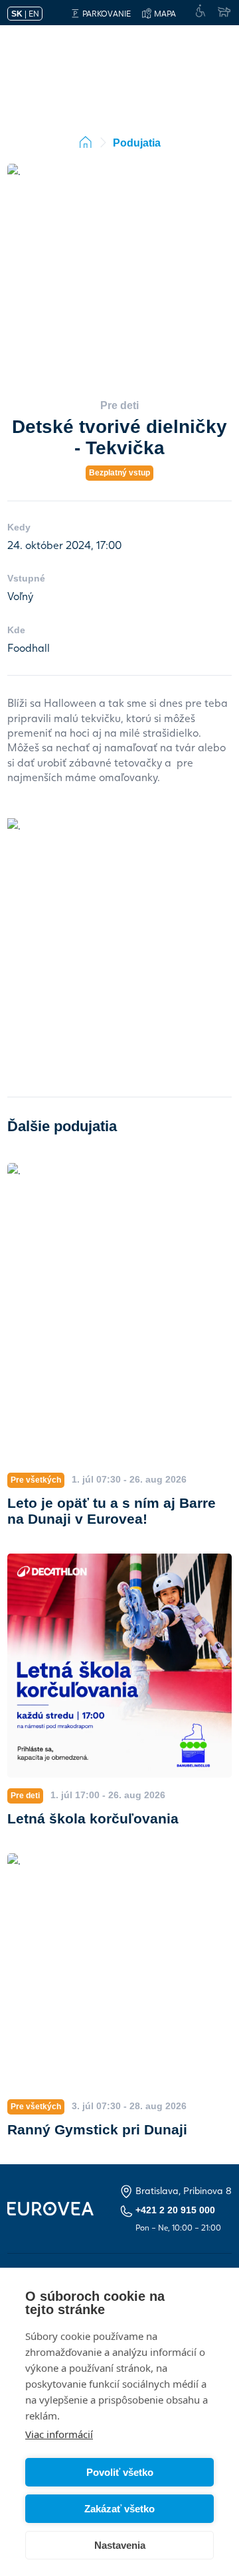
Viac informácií (59, 2434)
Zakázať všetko (119, 2509)
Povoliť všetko (120, 2472)
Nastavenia (120, 2545)
